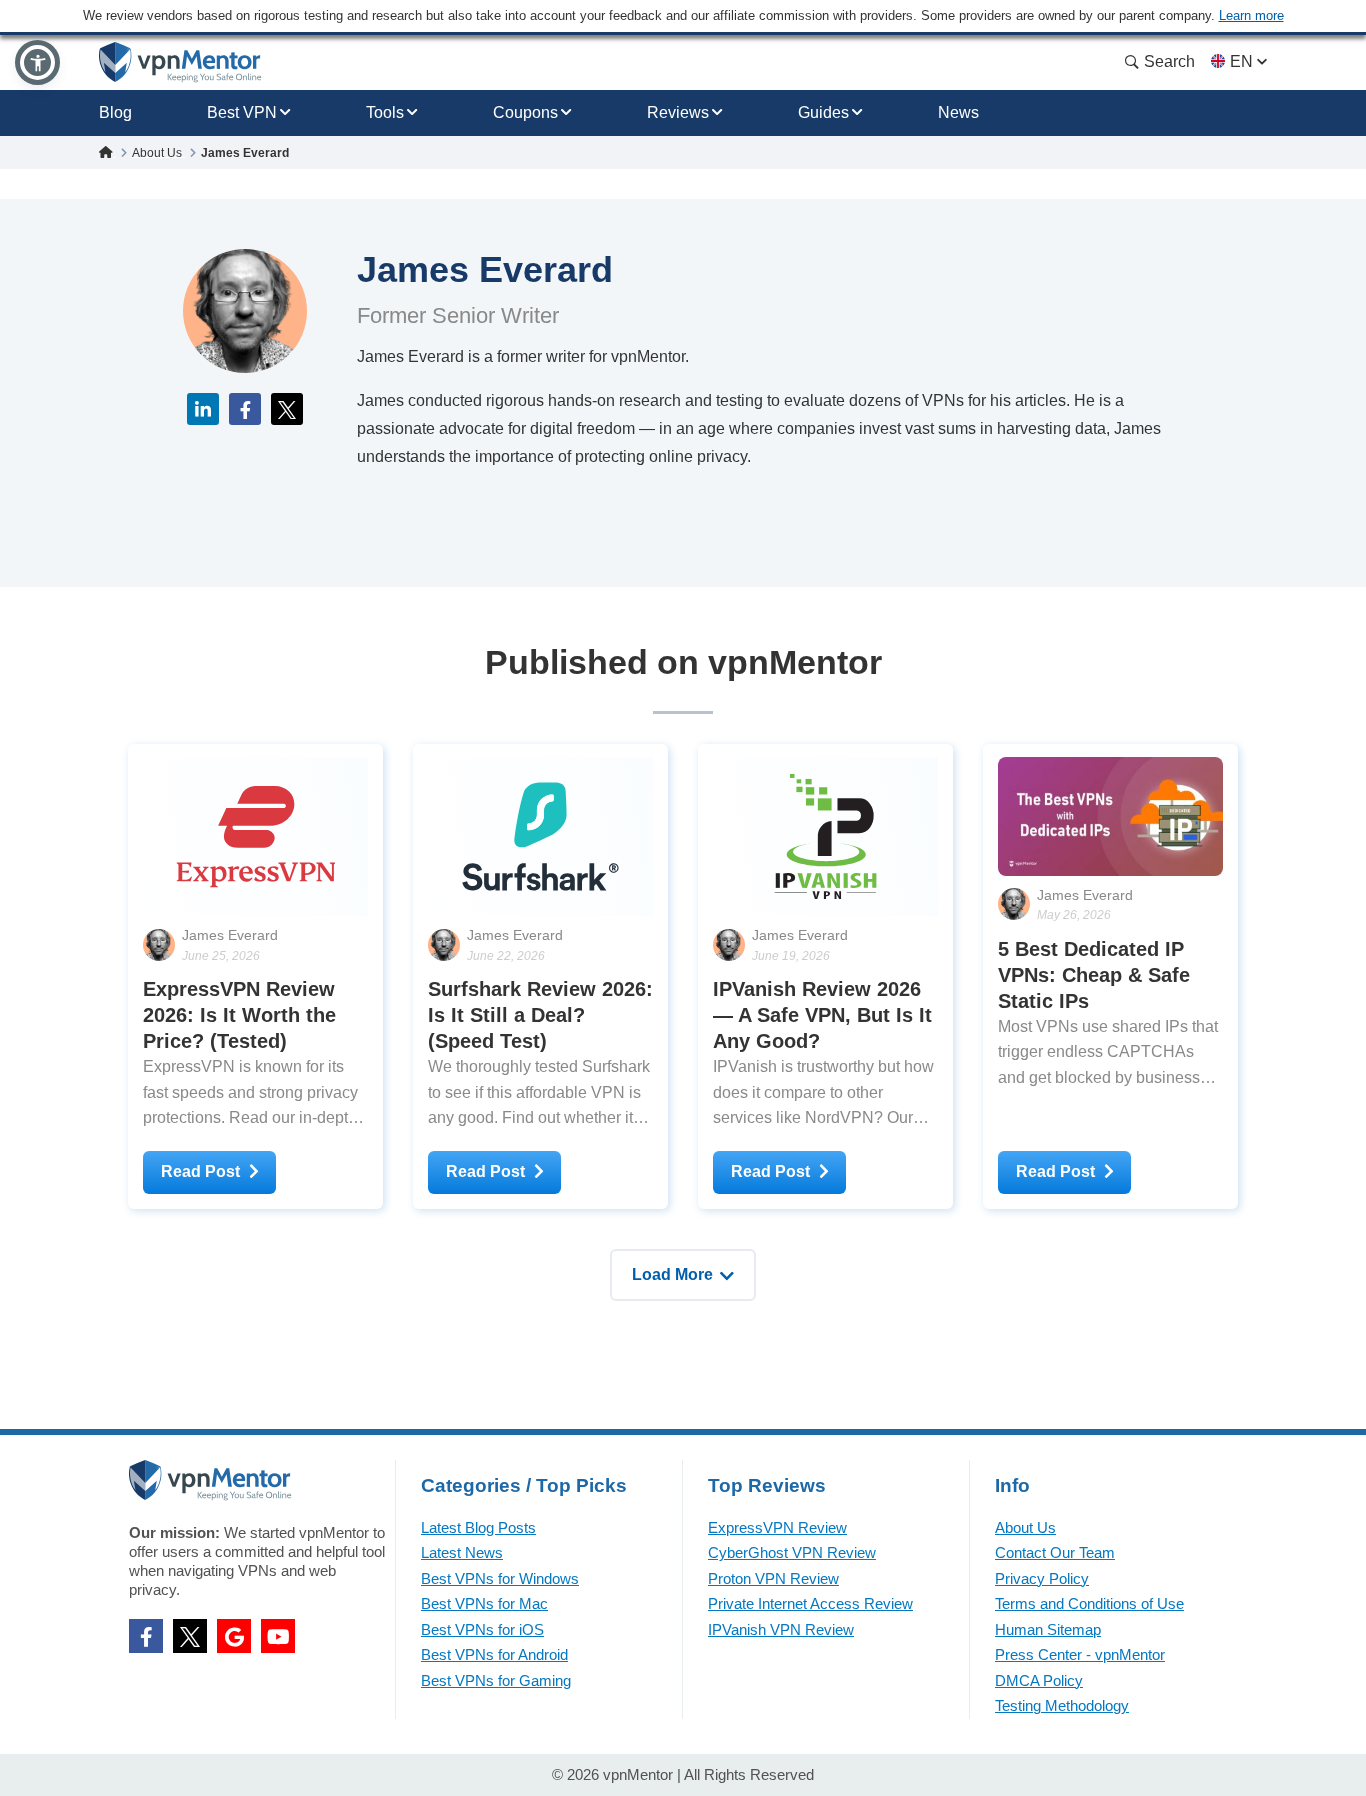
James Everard (230, 935)
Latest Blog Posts (478, 1527)
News (958, 112)
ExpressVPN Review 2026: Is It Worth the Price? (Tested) (239, 1015)
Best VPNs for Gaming (496, 1680)
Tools (385, 112)
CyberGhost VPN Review (792, 1552)
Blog (115, 112)
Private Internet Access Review (810, 1603)
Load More (672, 1274)
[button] (37, 62)
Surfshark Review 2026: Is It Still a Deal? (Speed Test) (540, 1015)
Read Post (200, 1171)
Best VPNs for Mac (484, 1603)
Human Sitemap (1048, 1629)
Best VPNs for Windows (500, 1578)
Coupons (525, 112)
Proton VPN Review (773, 1578)
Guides (823, 112)
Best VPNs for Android (494, 1654)
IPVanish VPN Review (781, 1629)
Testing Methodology (1062, 1705)
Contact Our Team (1055, 1552)
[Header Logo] (180, 62)
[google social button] (234, 1636)
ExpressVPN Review (777, 1527)
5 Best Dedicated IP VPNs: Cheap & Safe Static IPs (1094, 975)
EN (1241, 61)
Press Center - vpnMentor (1080, 1654)
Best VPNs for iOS (482, 1629)
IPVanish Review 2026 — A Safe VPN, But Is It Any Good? (822, 1015)
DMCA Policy (1039, 1680)
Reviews (678, 112)
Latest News (462, 1552)
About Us (1025, 1527)
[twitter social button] (190, 1636)
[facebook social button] (146, 1636)
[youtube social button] (278, 1636)
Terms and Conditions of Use (1089, 1603)
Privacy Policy (1042, 1578)
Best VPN (242, 112)
